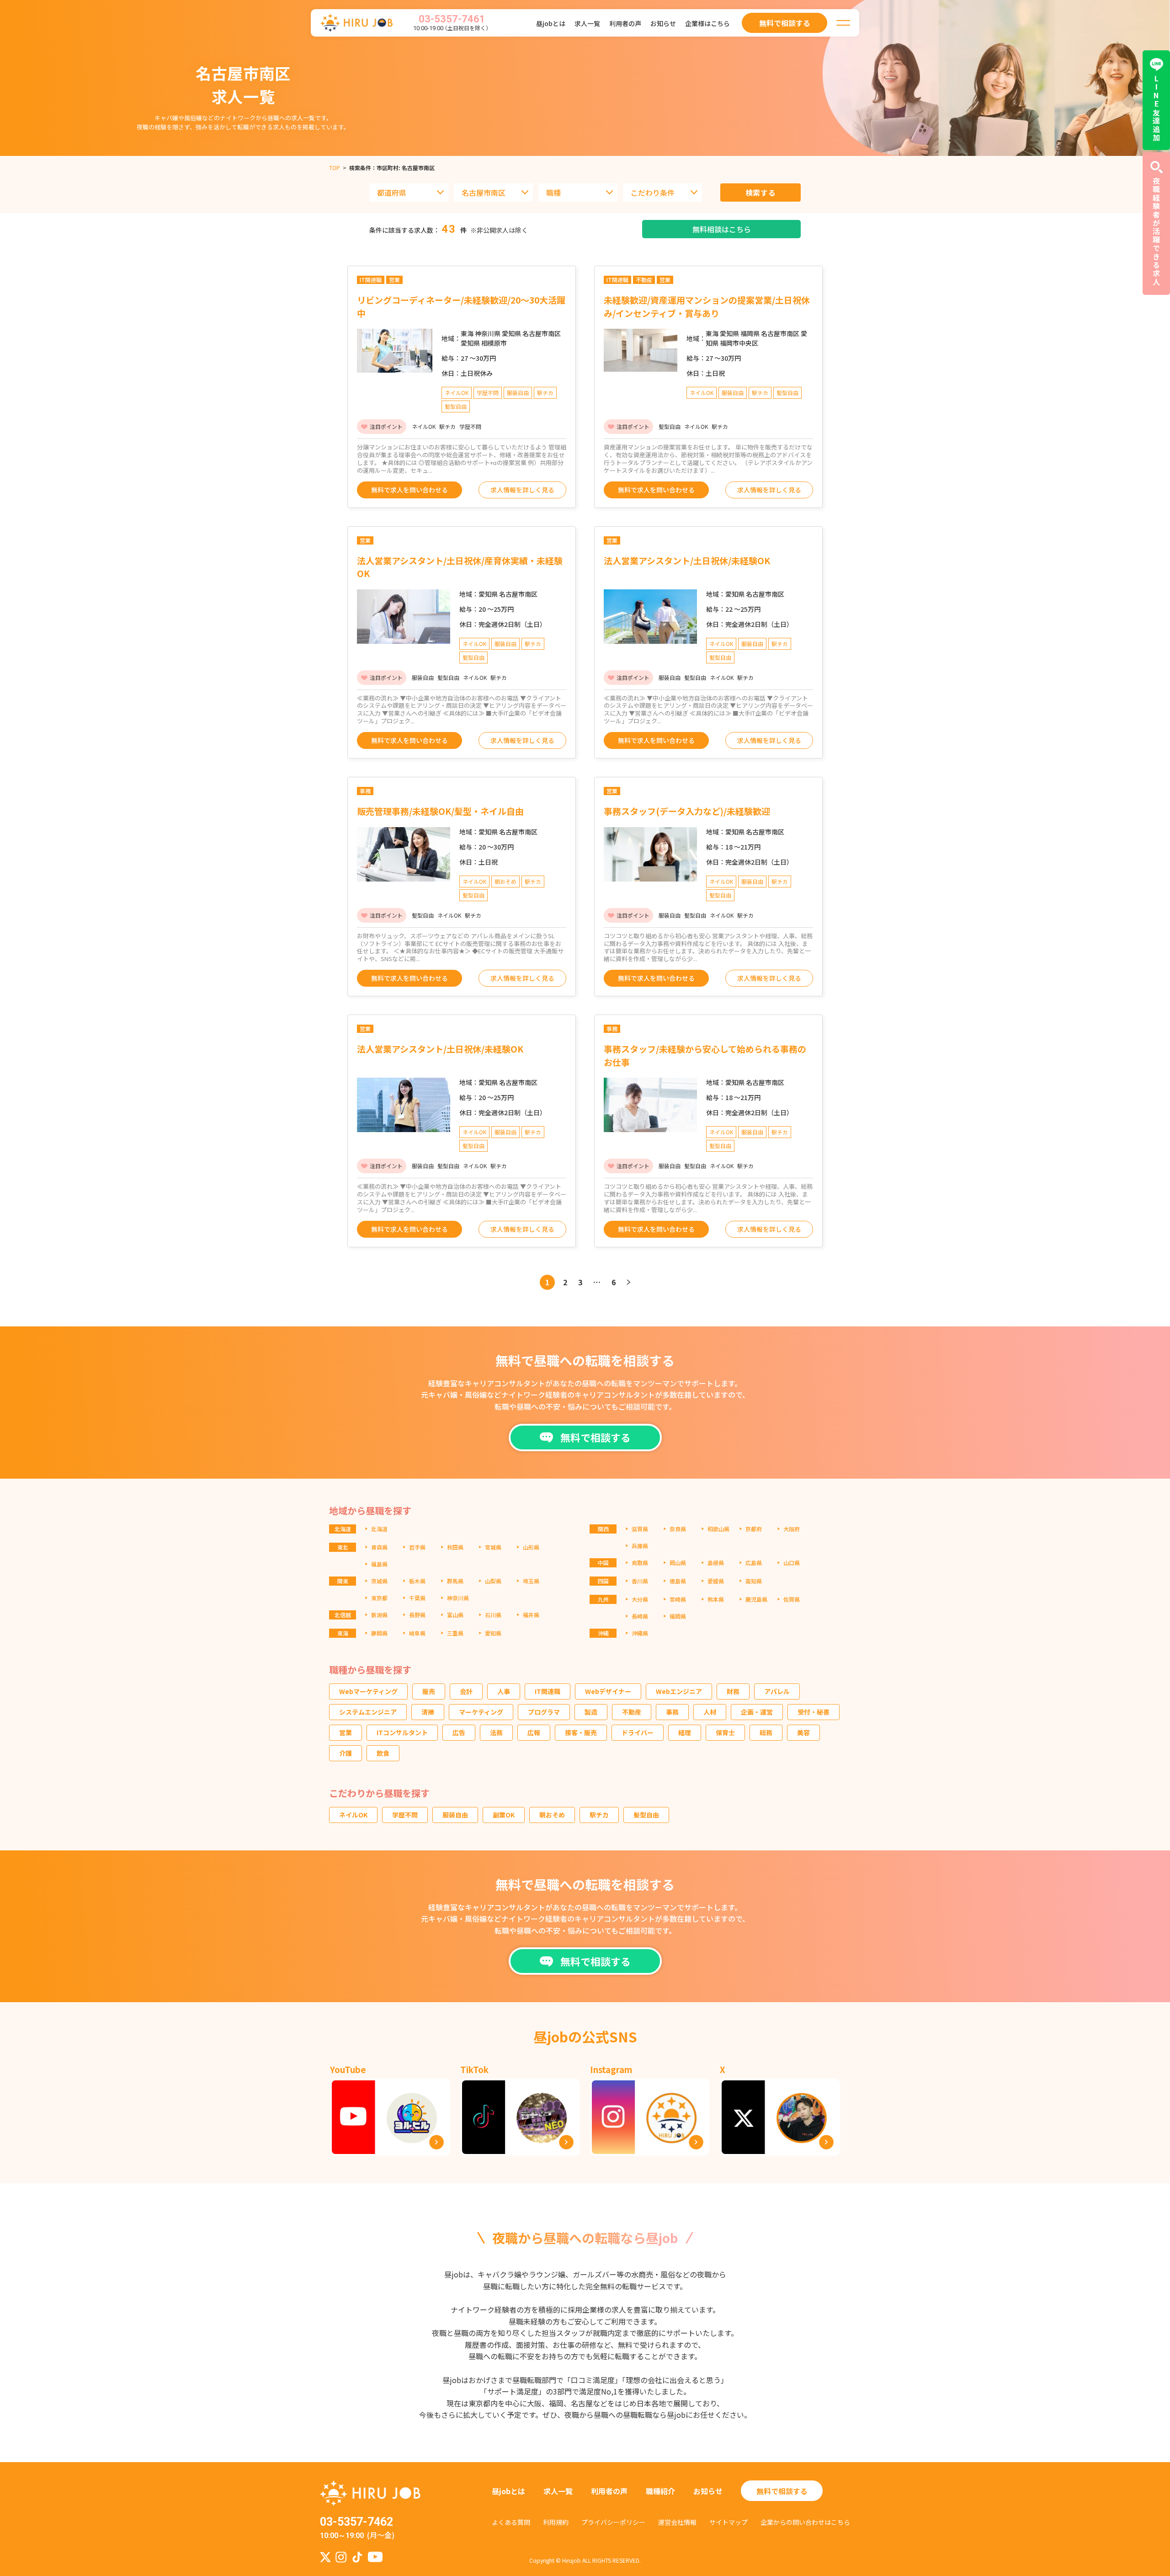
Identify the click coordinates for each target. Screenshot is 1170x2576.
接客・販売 (581, 1732)
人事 (504, 1691)
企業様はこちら (707, 23)
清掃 (428, 1712)
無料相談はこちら (722, 229)
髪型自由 (646, 1815)
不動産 (632, 1712)
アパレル (777, 1691)
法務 (496, 1732)
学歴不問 (405, 1815)
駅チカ (599, 1815)
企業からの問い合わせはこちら (805, 2522)
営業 (346, 1732)
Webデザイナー (608, 1691)
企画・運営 (757, 1712)
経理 (685, 1732)
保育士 (725, 1732)
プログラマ (544, 1712)
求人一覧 (587, 23)
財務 (733, 1691)
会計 (466, 1691)
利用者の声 (625, 23)
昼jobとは (551, 23)
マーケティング (481, 1712)
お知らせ (663, 23)
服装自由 (455, 1815)
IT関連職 (548, 1691)
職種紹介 (660, 2491)
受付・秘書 (814, 1712)
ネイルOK (353, 1815)
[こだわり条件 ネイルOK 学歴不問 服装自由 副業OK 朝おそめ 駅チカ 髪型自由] (662, 192)
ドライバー (638, 1732)
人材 (710, 1712)
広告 (459, 1732)
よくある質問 (511, 2522)
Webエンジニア (679, 1691)
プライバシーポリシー (613, 2522)
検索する (761, 192)
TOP (335, 168)
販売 (429, 1691)
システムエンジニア (368, 1712)
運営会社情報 (677, 2522)
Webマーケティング (368, 1691)
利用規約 (556, 2522)
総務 (766, 1732)
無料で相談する (782, 2491)
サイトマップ (729, 2522)
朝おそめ (552, 1815)
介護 (346, 1753)
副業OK (504, 1815)
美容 (803, 1732)
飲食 (383, 1753)
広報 (534, 1732)
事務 (672, 1712)
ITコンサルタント (402, 1732)
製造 (591, 1712)
